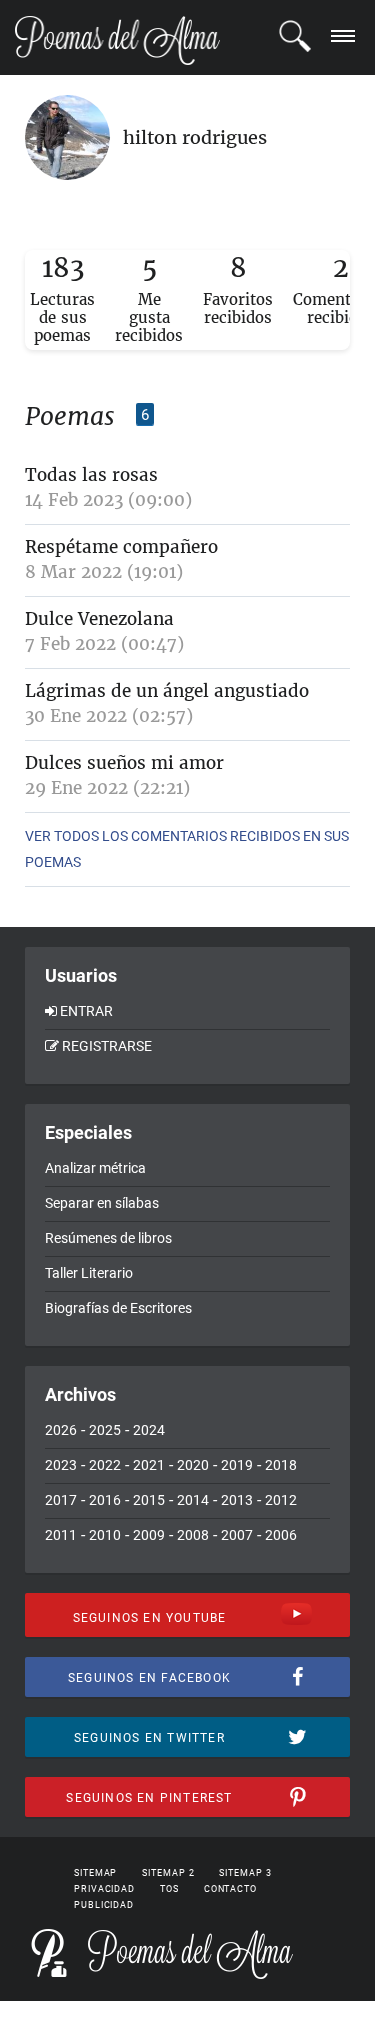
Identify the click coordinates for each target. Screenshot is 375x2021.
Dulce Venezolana (99, 619)
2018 (281, 1465)
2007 (237, 1535)
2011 (61, 1535)
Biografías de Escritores (118, 1308)
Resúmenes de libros (108, 1238)
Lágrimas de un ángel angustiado (167, 691)
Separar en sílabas (102, 1203)
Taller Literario (89, 1273)
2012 (281, 1500)
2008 (193, 1535)
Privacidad (104, 1889)
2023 (61, 1465)
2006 (281, 1535)
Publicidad (104, 1905)
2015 (149, 1500)
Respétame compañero (121, 547)
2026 (61, 1430)
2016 (105, 1500)
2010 (105, 1535)
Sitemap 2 (168, 1873)
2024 (149, 1430)
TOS (169, 1889)
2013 (237, 1500)
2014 (193, 1500)
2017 (61, 1500)
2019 (237, 1465)
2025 (105, 1430)
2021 (149, 1465)
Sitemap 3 (245, 1873)
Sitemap (95, 1873)
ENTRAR (86, 1011)
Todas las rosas (91, 475)
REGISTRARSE (107, 1046)
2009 (149, 1535)
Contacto (230, 1889)
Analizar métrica (95, 1168)
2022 (105, 1465)
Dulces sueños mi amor (124, 763)
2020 (193, 1465)
